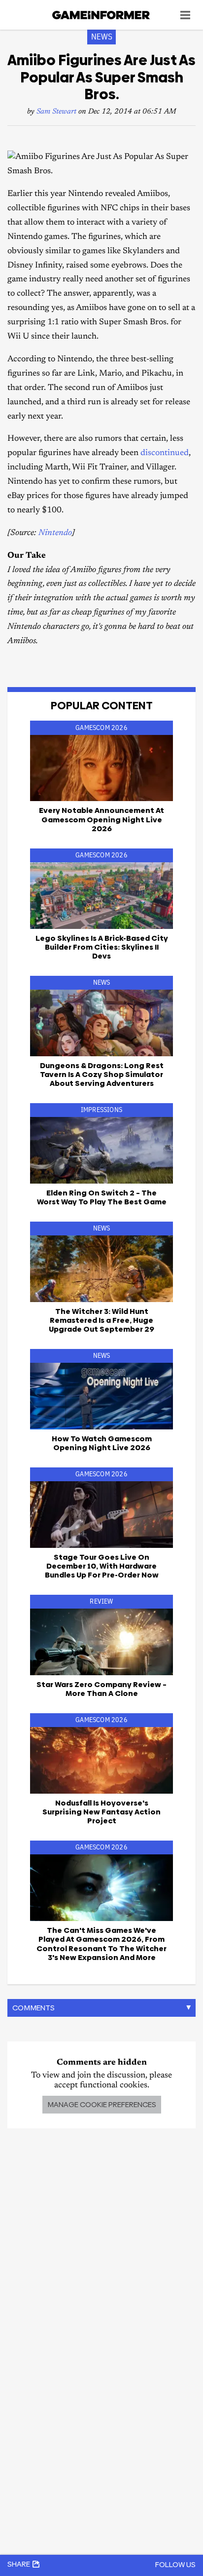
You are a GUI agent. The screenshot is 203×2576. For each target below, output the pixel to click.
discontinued (165, 453)
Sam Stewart (56, 112)
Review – (101, 1689)
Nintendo (55, 533)
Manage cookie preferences (102, 2104)
